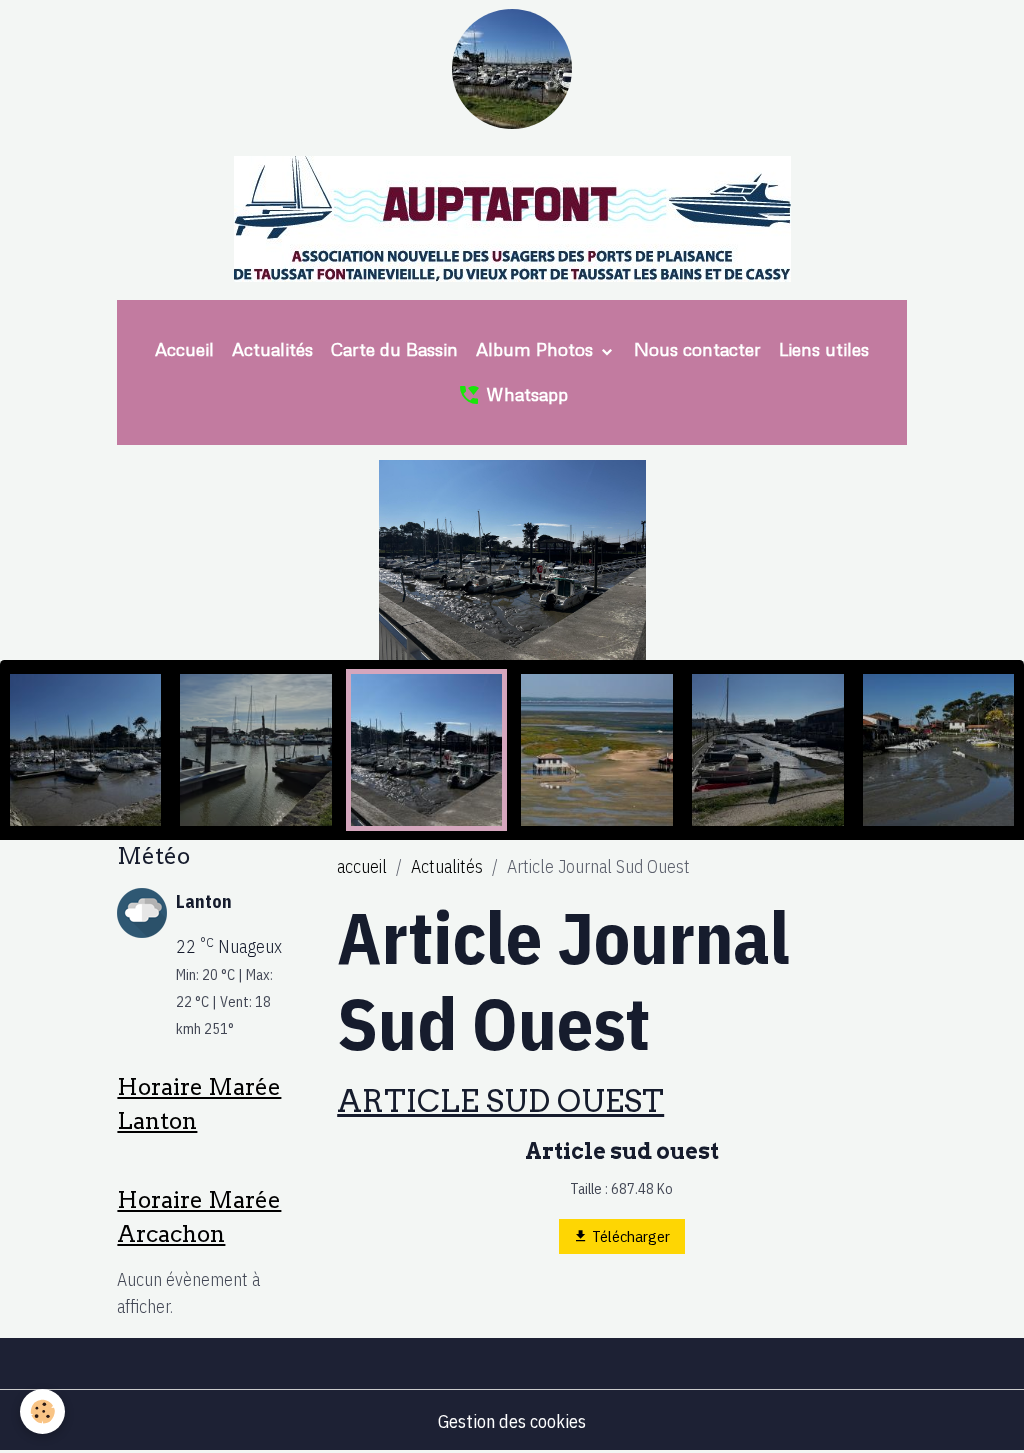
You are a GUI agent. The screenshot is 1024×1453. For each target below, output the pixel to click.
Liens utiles (824, 349)
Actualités (272, 349)
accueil (362, 866)
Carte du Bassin (394, 349)
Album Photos (537, 349)
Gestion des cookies (512, 1421)
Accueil (184, 349)
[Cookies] (42, 1411)
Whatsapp (524, 394)
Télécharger (629, 1236)
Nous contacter (697, 349)
